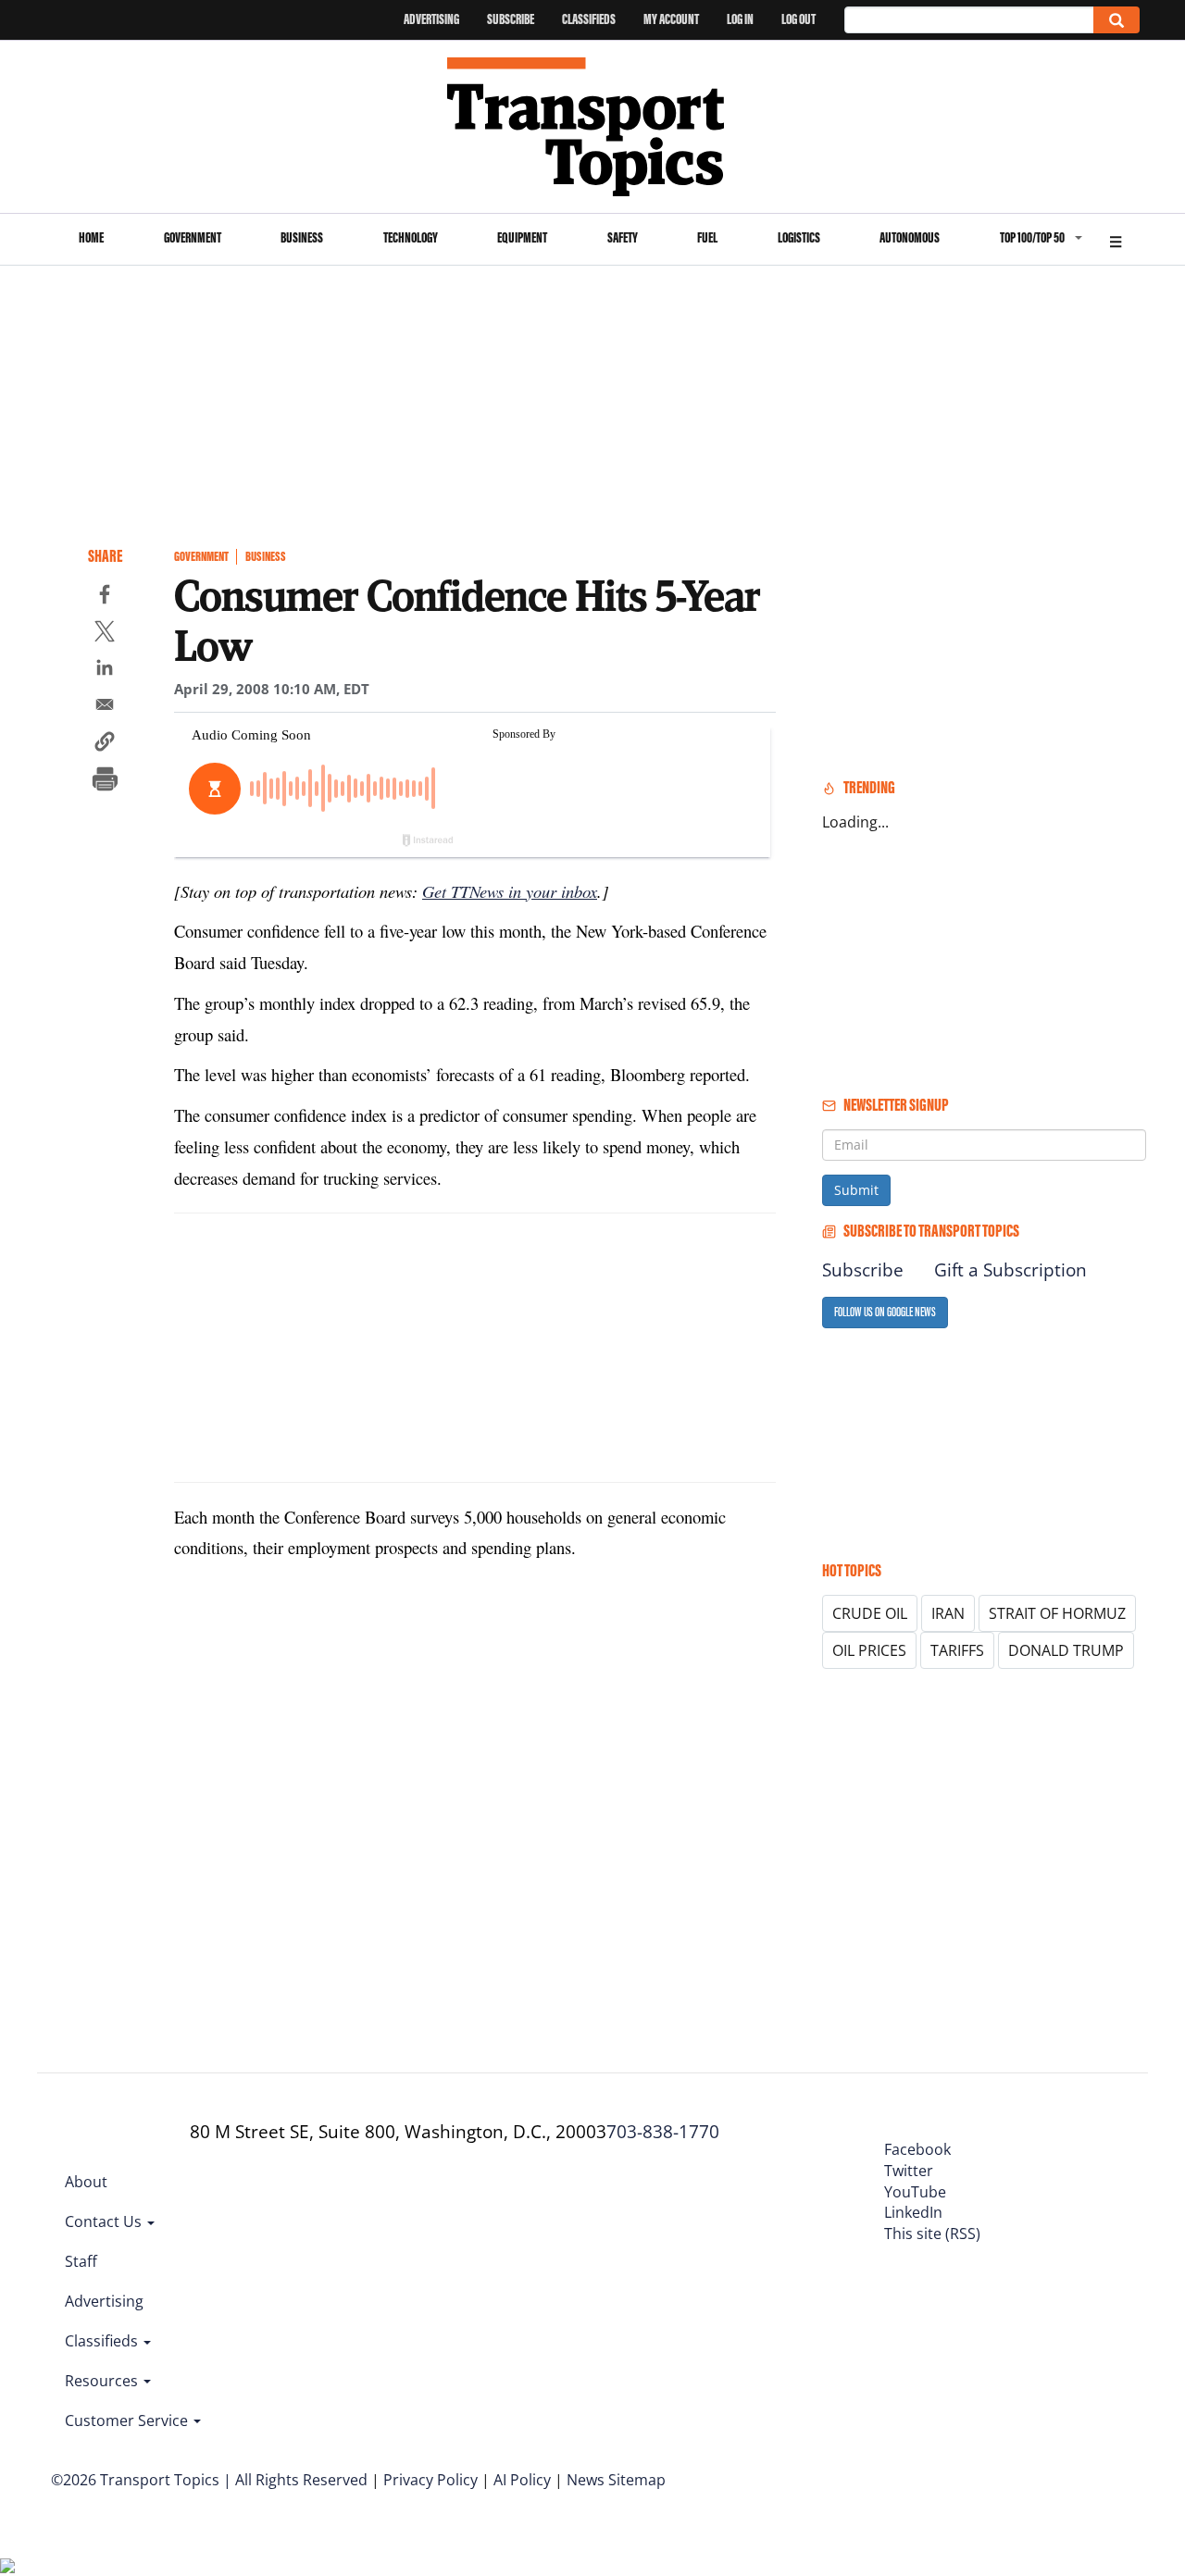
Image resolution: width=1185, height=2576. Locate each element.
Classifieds (589, 19)
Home (91, 237)
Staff (81, 2261)
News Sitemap (616, 2480)
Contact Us (105, 2221)
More (1116, 239)
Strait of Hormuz (1057, 1613)
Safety (623, 237)
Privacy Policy (430, 2480)
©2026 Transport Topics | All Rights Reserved (209, 2480)
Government (193, 237)
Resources (103, 2381)
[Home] (593, 127)
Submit (856, 1190)
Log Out (798, 19)
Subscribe (511, 19)
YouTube (915, 2192)
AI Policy (522, 2480)
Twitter (909, 2171)
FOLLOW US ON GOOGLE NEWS (885, 1312)
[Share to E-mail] (105, 707)
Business (302, 237)
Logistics (799, 237)
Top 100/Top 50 (1032, 237)
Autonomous (910, 237)
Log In (740, 19)
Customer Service (128, 2420)
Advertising (431, 19)
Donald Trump (1066, 1650)
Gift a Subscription (1010, 1270)
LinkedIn (913, 2212)
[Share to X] (105, 634)
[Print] (105, 781)
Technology (411, 237)
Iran (948, 1613)
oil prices (869, 1650)
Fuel (707, 237)
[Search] (1116, 20)
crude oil (870, 1613)
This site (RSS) (932, 2234)
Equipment (522, 237)
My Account (671, 19)
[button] (105, 744)
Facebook (917, 2149)
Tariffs (957, 1650)
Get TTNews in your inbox (510, 891)
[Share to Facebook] (105, 597)
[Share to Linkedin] (105, 670)
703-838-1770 (663, 2132)
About (86, 2182)
